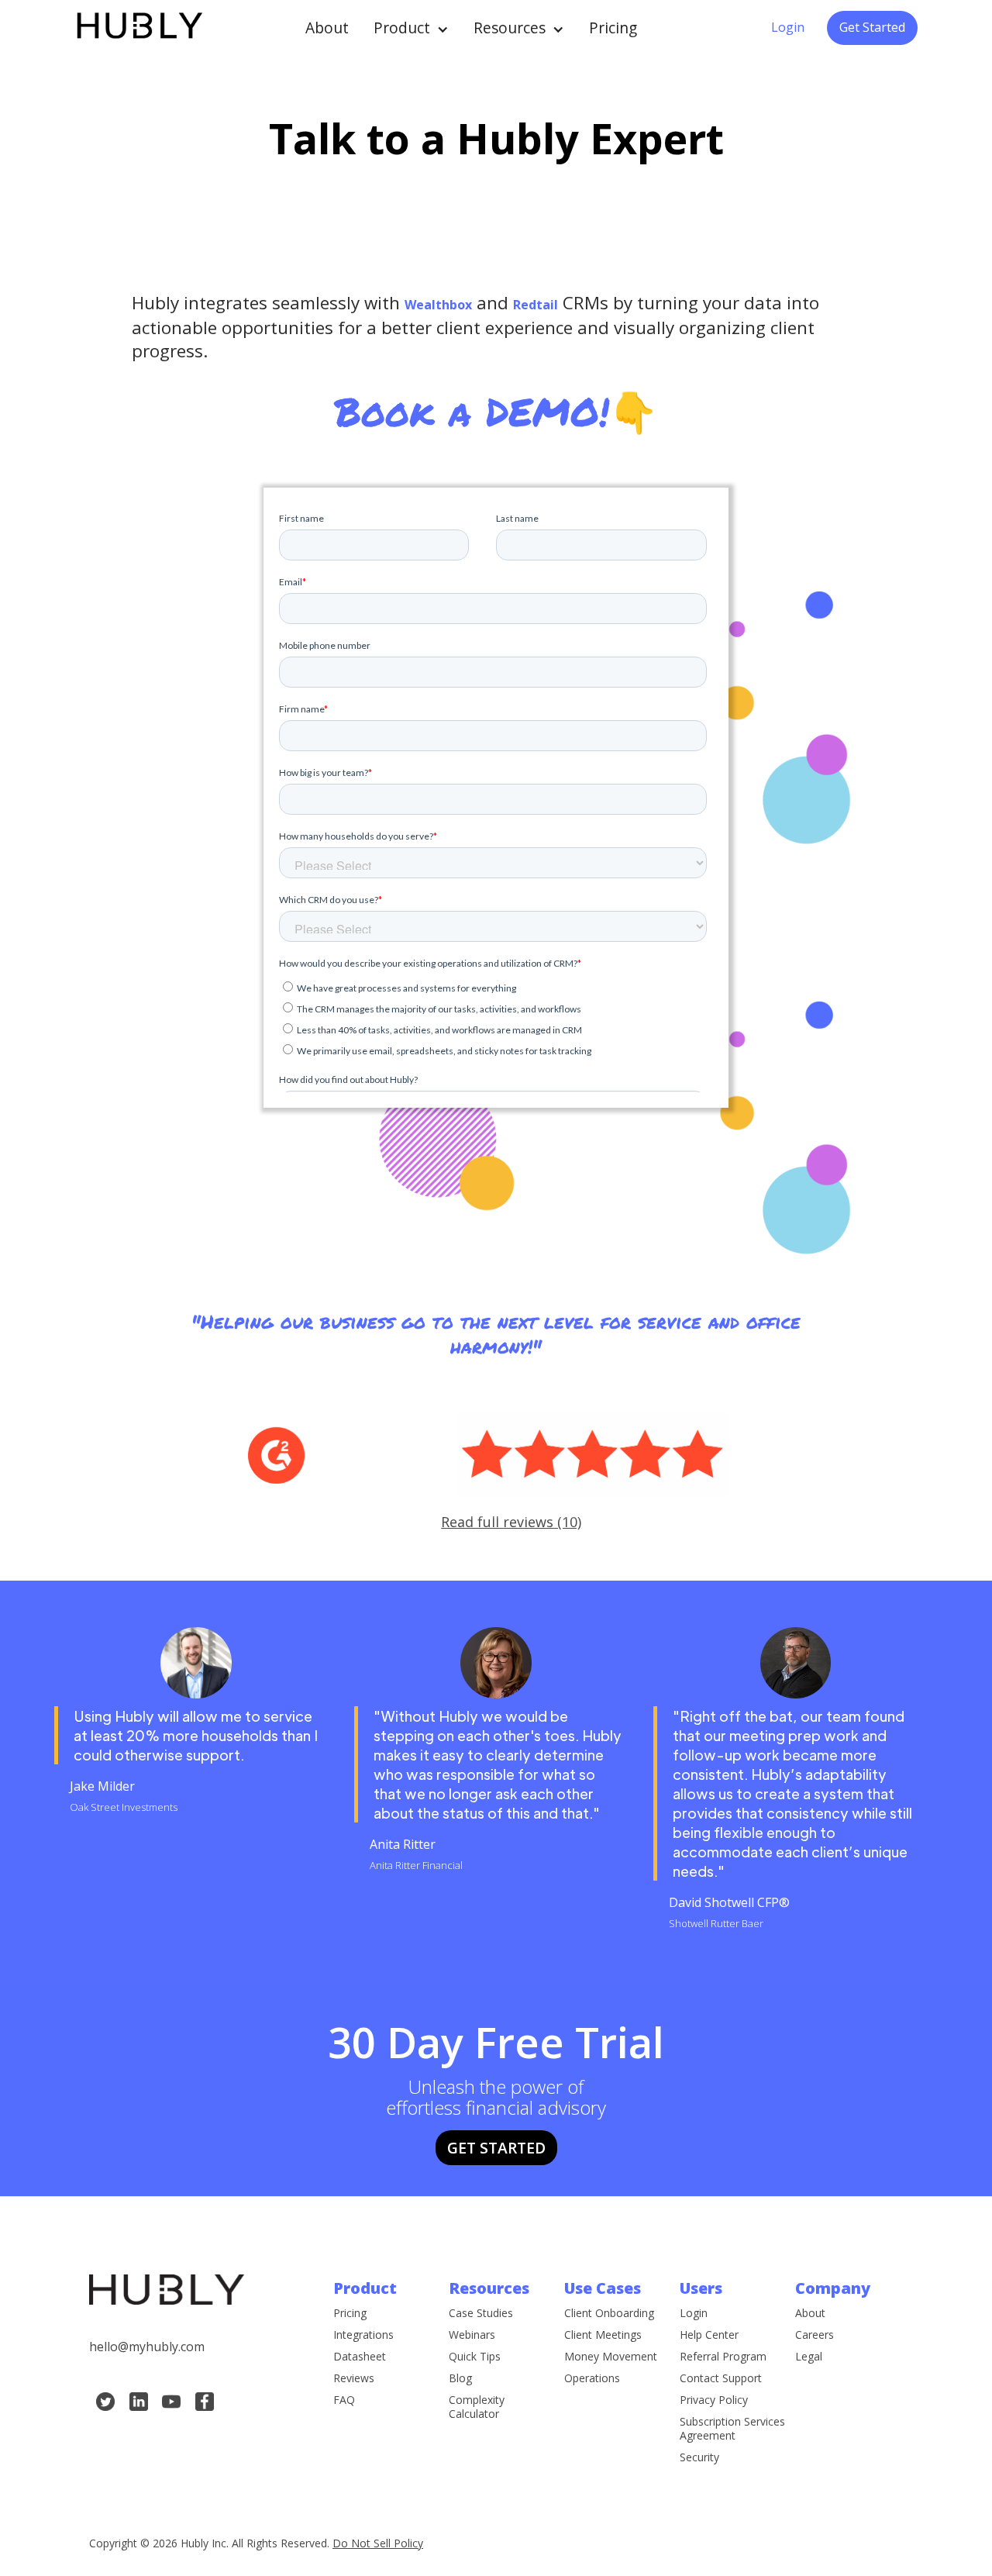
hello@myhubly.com (147, 2347)
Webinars (472, 2335)
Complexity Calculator (477, 2407)
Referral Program (723, 2357)
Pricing (613, 28)
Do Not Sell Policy (378, 2543)
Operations (592, 2378)
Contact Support (721, 2378)
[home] (138, 28)
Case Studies (481, 2313)
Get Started (872, 27)
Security (699, 2457)
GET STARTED (496, 2148)
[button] (411, 28)
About (327, 28)
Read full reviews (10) (511, 1522)
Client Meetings (603, 2335)
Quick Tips (475, 2357)
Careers (815, 2335)
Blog (460, 2378)
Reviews (354, 2378)
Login (788, 27)
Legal (809, 2357)
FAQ (344, 2400)
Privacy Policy (714, 2400)
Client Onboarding (609, 2313)
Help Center (709, 2335)
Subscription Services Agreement (732, 2429)
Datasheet (360, 2357)
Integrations (363, 2335)
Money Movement (611, 2357)
